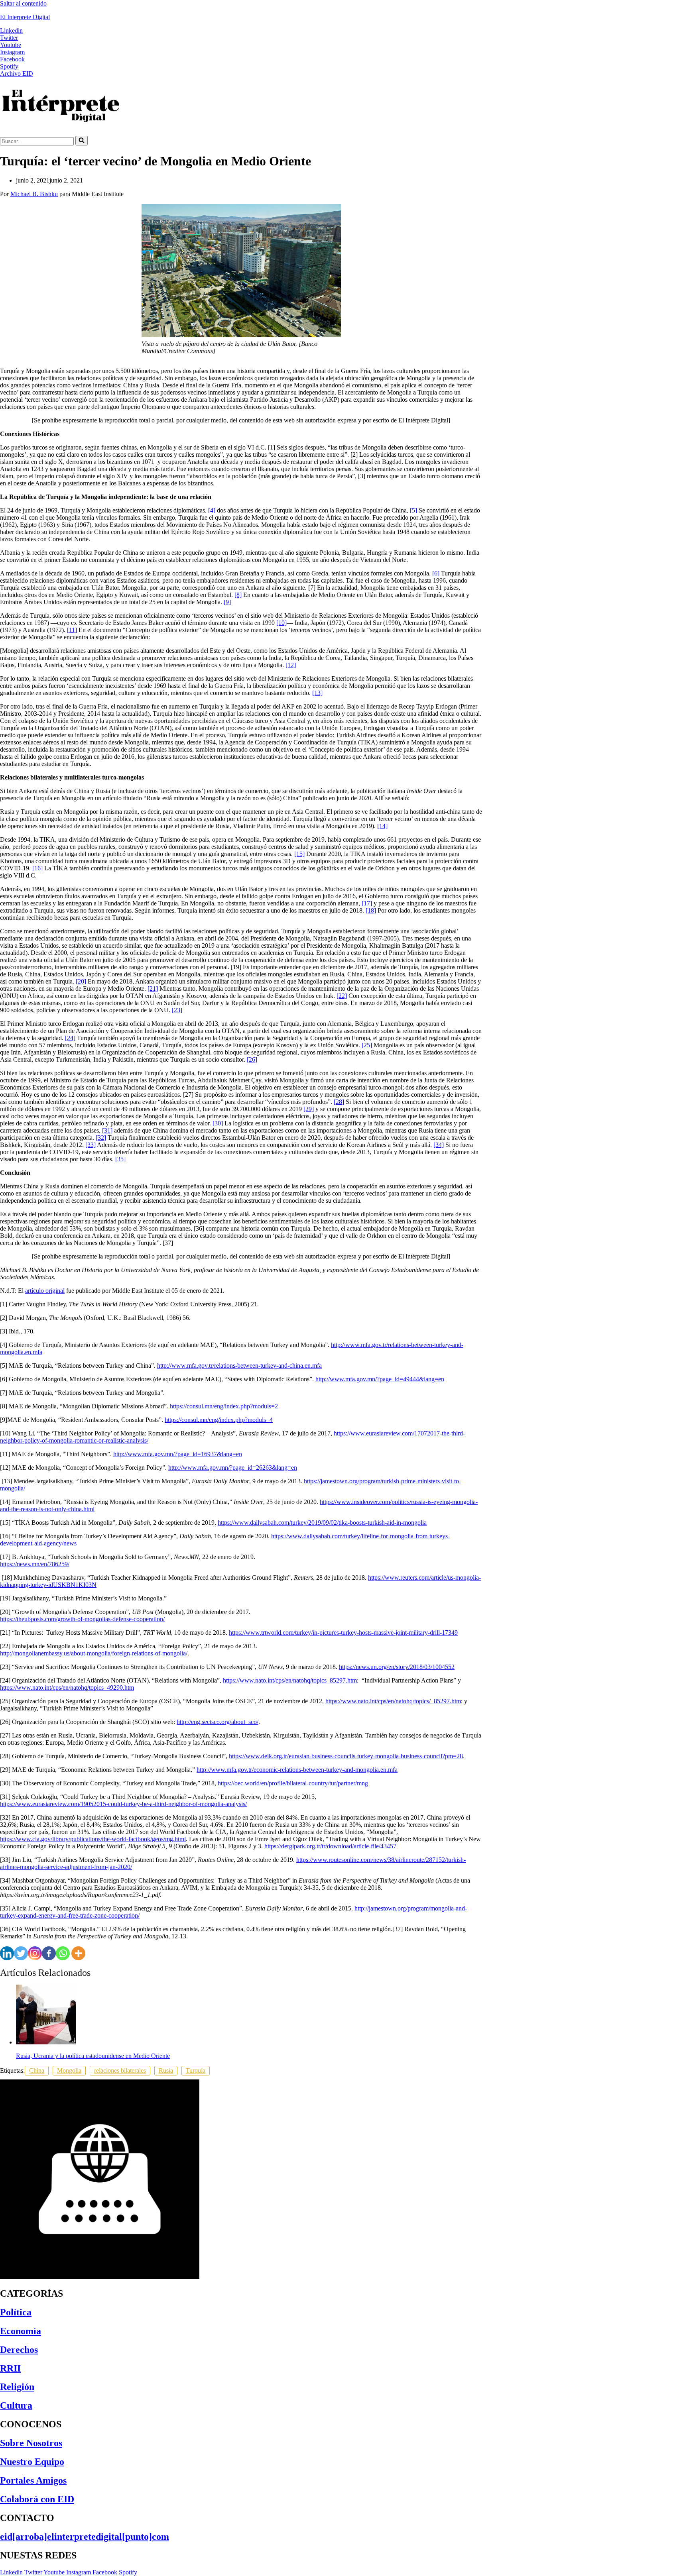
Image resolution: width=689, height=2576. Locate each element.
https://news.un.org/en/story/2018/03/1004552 (397, 1667)
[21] (153, 989)
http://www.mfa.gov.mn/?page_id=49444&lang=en (380, 1379)
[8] (238, 595)
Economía (21, 2331)
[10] (282, 623)
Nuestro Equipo (32, 2462)
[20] (81, 981)
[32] (101, 1138)
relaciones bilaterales (120, 2070)
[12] (291, 665)
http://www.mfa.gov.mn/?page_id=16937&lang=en (178, 1454)
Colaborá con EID (37, 2499)
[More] (78, 1953)
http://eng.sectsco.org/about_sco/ (218, 1722)
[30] (218, 1123)
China (37, 2070)
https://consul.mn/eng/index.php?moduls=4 (219, 1420)
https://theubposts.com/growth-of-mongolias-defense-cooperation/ (82, 1619)
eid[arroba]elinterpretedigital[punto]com (85, 2537)
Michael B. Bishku (34, 194)
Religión (17, 2387)
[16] (37, 868)
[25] (367, 1045)
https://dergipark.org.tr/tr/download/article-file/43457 (330, 1846)
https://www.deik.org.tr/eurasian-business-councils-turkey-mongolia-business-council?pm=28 (346, 1756)
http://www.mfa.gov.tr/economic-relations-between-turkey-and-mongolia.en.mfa (297, 1770)
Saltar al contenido (23, 3)
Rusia (166, 2070)
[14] (382, 826)
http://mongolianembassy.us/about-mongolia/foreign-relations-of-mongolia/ (94, 1653)
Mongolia (69, 2070)
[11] (72, 630)
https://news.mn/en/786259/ (35, 1564)
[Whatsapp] (63, 1953)
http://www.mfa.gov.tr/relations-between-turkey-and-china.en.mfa (239, 1366)
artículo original (45, 1291)
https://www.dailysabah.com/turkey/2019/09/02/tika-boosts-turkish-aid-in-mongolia (322, 1523)
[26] (252, 1059)
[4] (212, 510)
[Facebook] (49, 1953)
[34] (439, 1145)
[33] (91, 1145)
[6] (436, 573)
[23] (177, 1010)
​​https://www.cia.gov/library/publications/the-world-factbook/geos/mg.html (93, 1839)
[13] (317, 693)
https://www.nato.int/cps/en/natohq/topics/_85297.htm (393, 1701)
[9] (227, 602)
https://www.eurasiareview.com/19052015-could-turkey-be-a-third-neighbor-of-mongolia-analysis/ (123, 1804)
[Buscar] (82, 141)
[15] (299, 854)
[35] (120, 1159)
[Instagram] (35, 1953)
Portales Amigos (33, 2480)
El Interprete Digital (25, 17)
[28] (339, 1102)
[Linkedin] (7, 1953)
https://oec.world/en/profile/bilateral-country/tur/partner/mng (293, 1783)
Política (16, 2312)
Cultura (16, 2405)
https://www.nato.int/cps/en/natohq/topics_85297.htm (290, 1680)
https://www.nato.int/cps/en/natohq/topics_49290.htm (67, 1688)
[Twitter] (21, 1953)
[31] (107, 1130)
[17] (367, 903)
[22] (342, 996)
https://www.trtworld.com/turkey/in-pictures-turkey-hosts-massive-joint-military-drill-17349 (343, 1633)
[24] (70, 1038)
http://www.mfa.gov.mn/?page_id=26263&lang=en (233, 1468)
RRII (10, 2368)
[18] (371, 910)
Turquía (196, 2070)
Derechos (19, 2350)
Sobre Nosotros (31, 2443)
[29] (309, 1109)
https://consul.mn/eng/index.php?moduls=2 (224, 1406)
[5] (413, 510)
